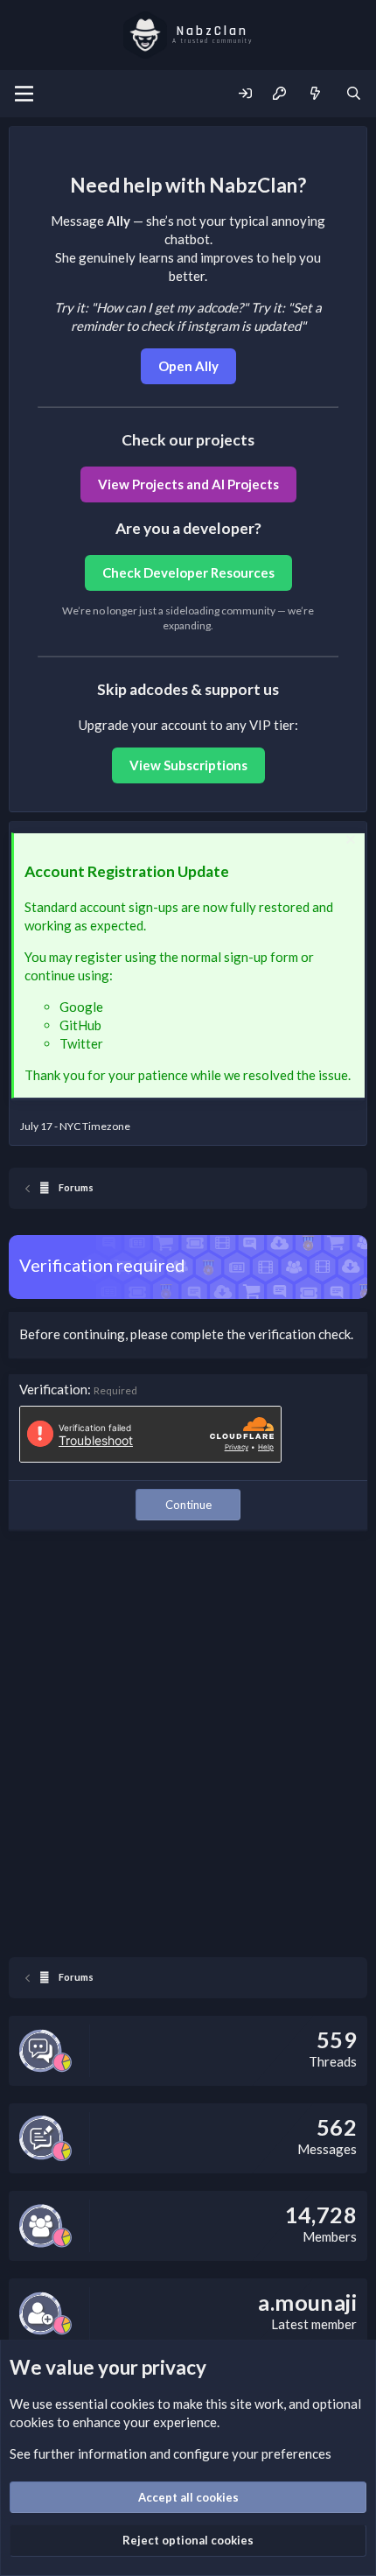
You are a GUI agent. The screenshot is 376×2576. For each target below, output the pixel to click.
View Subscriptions (188, 765)
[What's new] (315, 94)
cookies (132, 2404)
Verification (53, 1389)
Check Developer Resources (188, 572)
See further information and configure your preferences (171, 2453)
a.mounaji (307, 2302)
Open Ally (188, 366)
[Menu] (24, 94)
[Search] (354, 94)
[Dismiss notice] (348, 842)
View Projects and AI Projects (188, 484)
